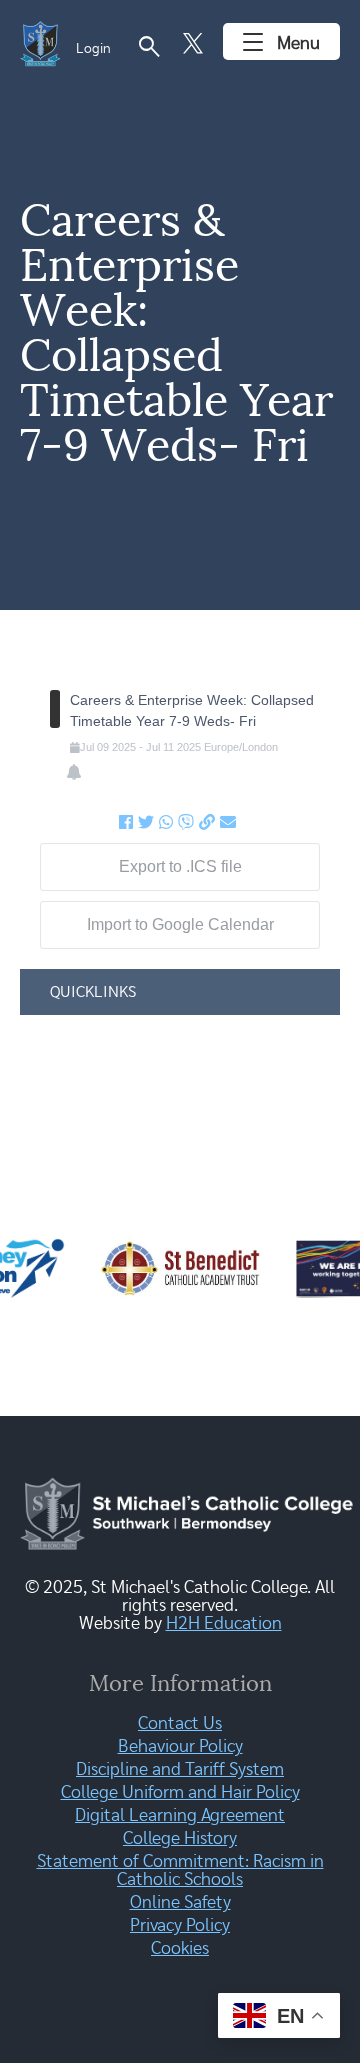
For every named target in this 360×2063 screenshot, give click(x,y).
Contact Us (180, 1724)
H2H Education (224, 1624)
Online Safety (180, 1903)
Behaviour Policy (180, 1747)
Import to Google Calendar (180, 924)
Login (93, 49)
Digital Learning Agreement (180, 1816)
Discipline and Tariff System (180, 1770)
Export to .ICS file (180, 866)
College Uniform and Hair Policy (180, 1793)
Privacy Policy (180, 1926)
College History (180, 1839)
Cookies (180, 1949)
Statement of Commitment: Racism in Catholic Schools (180, 1871)
